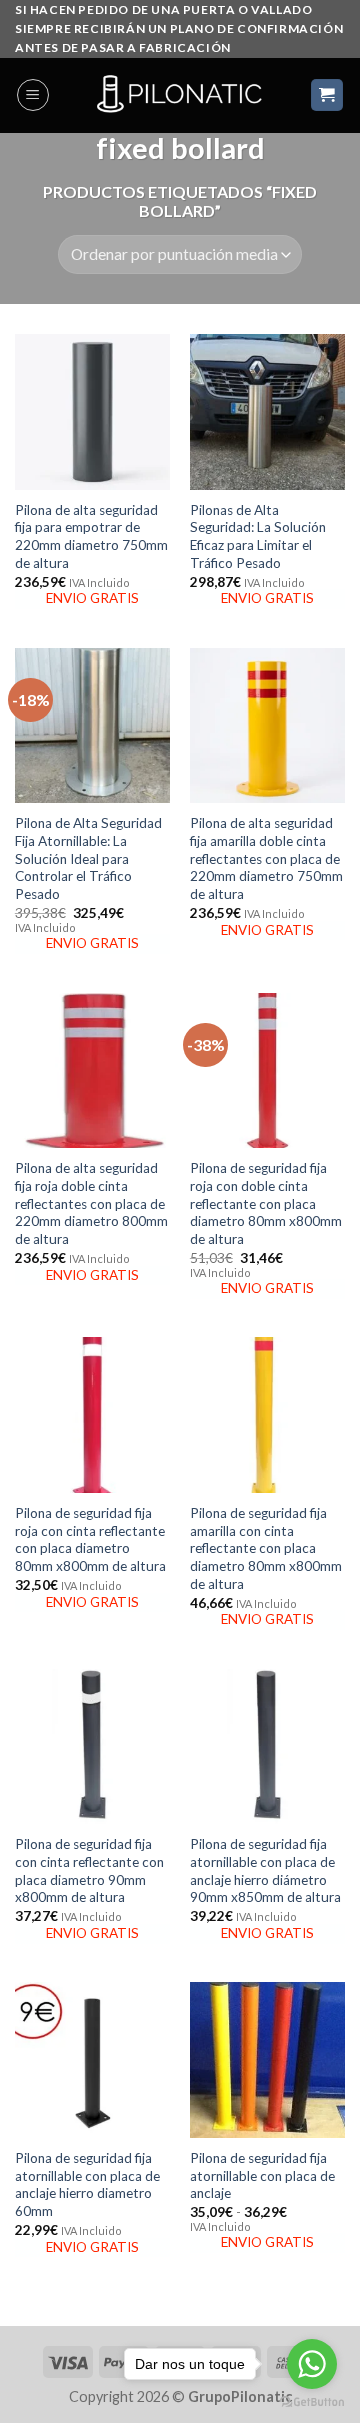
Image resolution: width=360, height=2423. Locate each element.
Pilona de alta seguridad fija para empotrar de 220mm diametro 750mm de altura (91, 536)
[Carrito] (327, 95)
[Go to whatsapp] (312, 2364)
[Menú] (33, 95)
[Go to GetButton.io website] (312, 2402)
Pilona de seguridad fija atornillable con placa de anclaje (262, 2175)
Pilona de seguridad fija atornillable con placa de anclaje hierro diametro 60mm (87, 2184)
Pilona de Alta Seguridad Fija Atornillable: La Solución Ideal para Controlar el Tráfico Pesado (88, 858)
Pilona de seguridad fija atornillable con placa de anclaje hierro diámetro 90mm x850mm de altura (265, 1870)
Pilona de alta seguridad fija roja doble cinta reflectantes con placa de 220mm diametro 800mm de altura (91, 1203)
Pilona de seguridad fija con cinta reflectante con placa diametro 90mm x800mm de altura (89, 1870)
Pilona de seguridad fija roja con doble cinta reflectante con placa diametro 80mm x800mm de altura (266, 1203)
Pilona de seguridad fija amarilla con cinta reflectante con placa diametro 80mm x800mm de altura (266, 1548)
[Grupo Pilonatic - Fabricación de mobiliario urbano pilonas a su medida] (180, 95)
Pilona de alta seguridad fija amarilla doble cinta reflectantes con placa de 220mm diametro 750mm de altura (266, 858)
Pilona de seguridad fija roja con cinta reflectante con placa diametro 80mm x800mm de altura (90, 1539)
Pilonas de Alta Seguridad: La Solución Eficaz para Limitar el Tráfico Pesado (258, 536)
